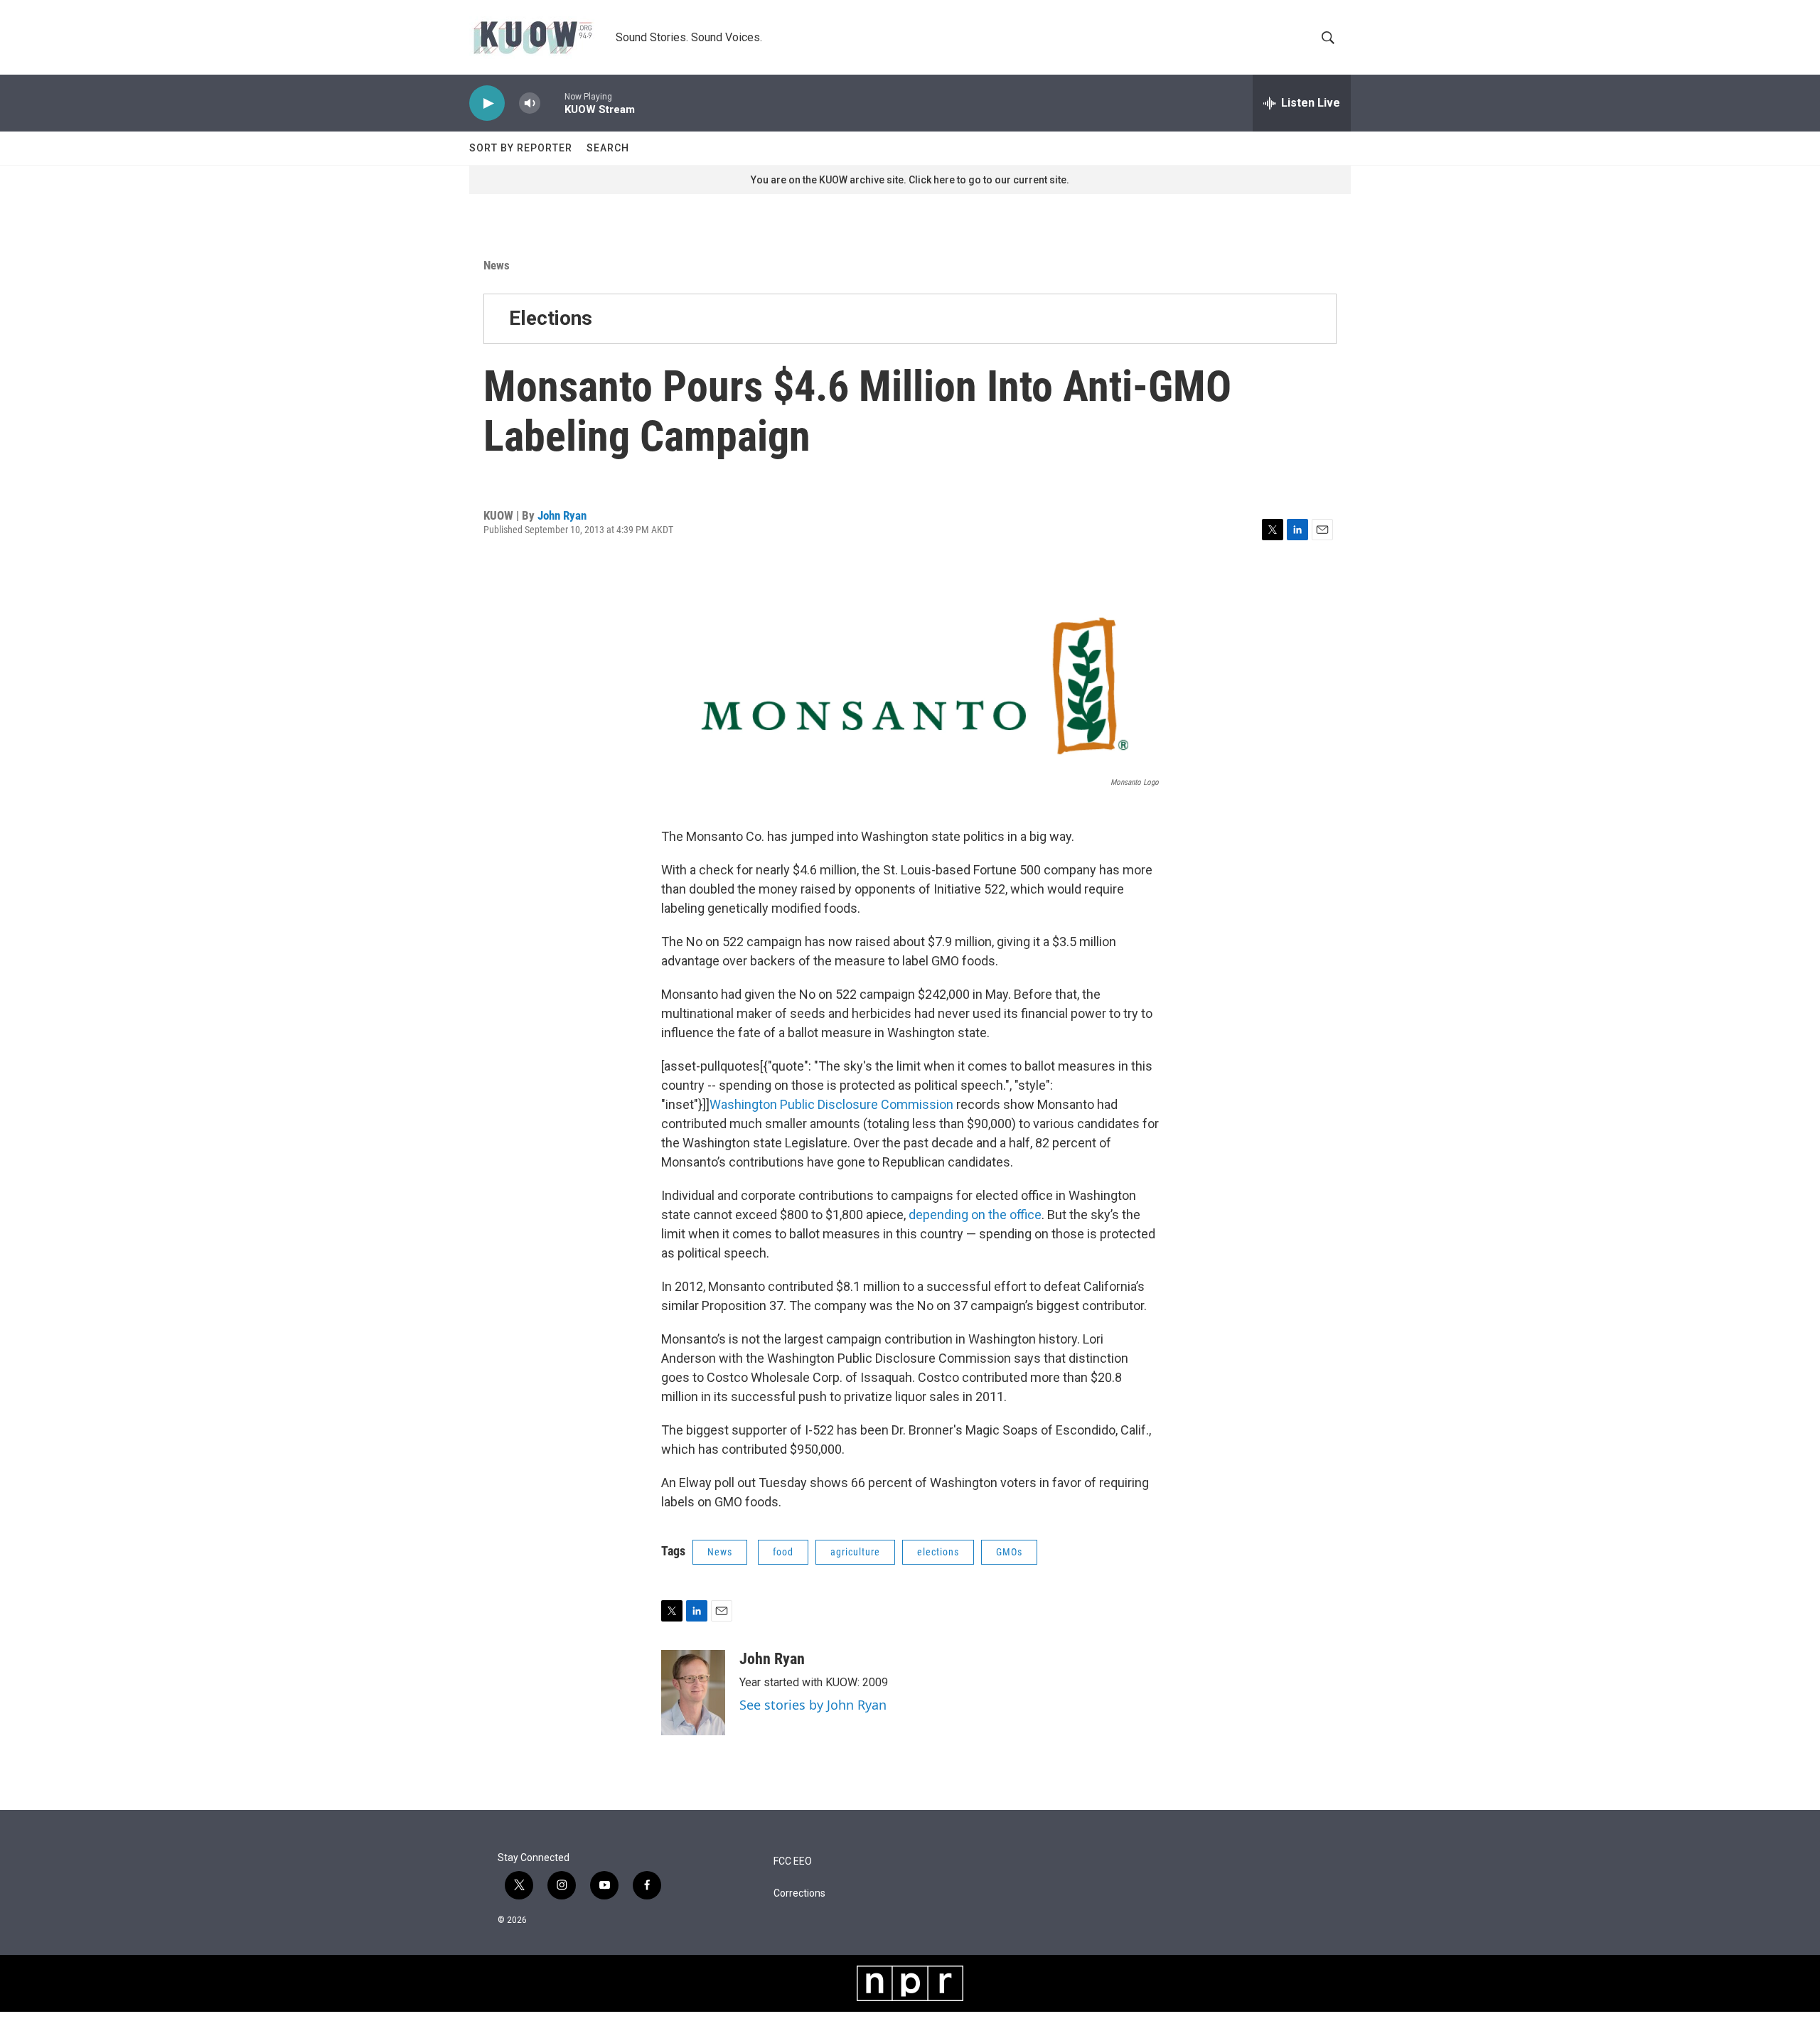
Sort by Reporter (521, 148)
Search (608, 148)
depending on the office (975, 1215)
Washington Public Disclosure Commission (831, 1104)
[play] (487, 103)
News (497, 265)
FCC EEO (793, 1861)
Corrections (799, 1893)
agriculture (855, 1552)
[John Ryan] (693, 1693)
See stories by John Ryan (813, 1705)
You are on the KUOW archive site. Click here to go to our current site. (910, 180)
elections (938, 1552)
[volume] (530, 103)
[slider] (552, 103)
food (783, 1552)
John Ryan (562, 515)
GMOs (1009, 1552)
